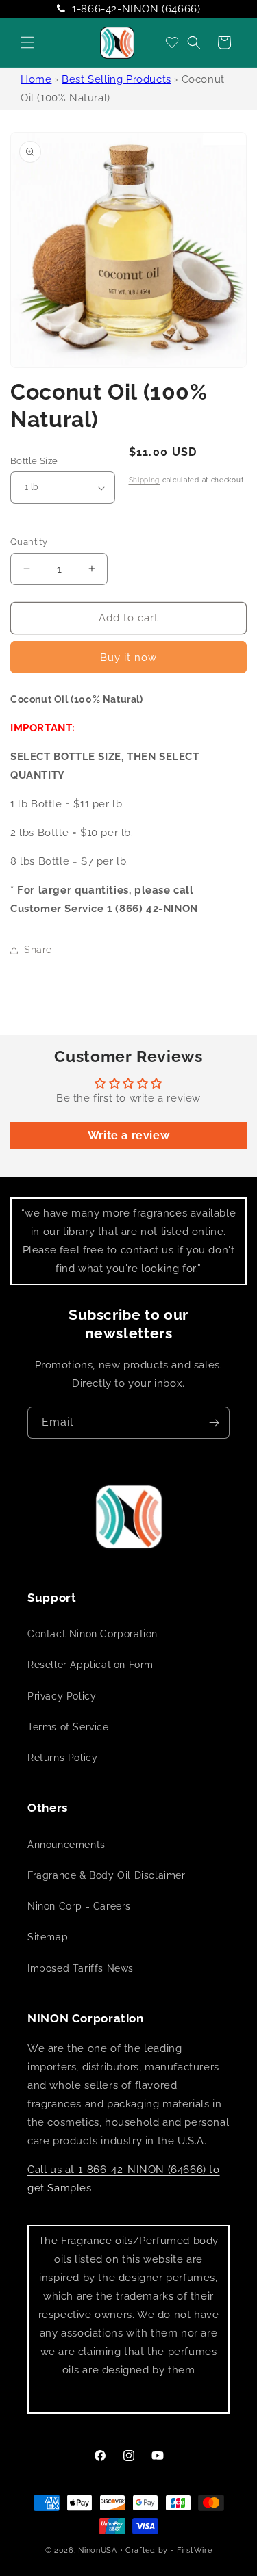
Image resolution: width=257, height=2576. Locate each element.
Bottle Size (34, 461)
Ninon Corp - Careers (79, 1906)
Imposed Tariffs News (81, 1968)
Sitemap (48, 1937)
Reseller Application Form (90, 1665)
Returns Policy (62, 1758)
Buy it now (128, 658)
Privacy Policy (62, 1696)
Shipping (145, 480)
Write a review (128, 1135)
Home (36, 79)
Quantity (29, 542)
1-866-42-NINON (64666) (136, 9)
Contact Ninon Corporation (93, 1634)
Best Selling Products (117, 79)
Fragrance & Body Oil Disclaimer (107, 1875)
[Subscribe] (214, 1423)
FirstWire (194, 2550)
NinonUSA (98, 2550)
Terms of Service (68, 1727)
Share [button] (38, 950)
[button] (27, 42)
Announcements (66, 1845)
